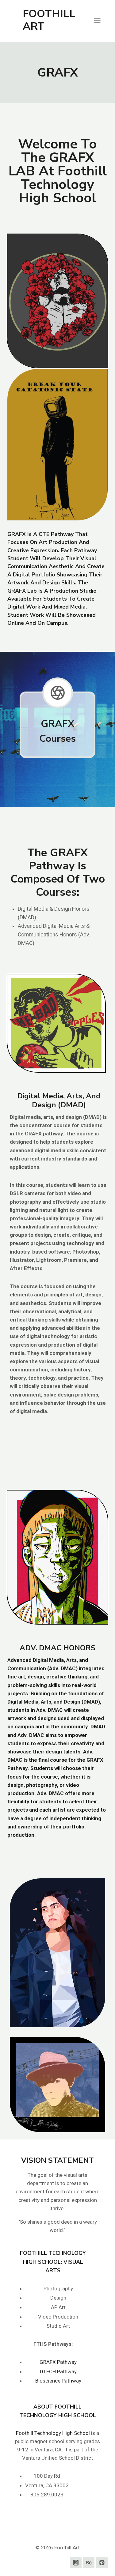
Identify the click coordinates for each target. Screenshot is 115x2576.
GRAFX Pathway (58, 2362)
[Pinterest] (102, 2563)
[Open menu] (100, 21)
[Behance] (89, 2563)
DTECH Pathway (58, 2372)
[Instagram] (76, 2563)
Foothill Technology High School (53, 2433)
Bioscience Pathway (58, 2381)
